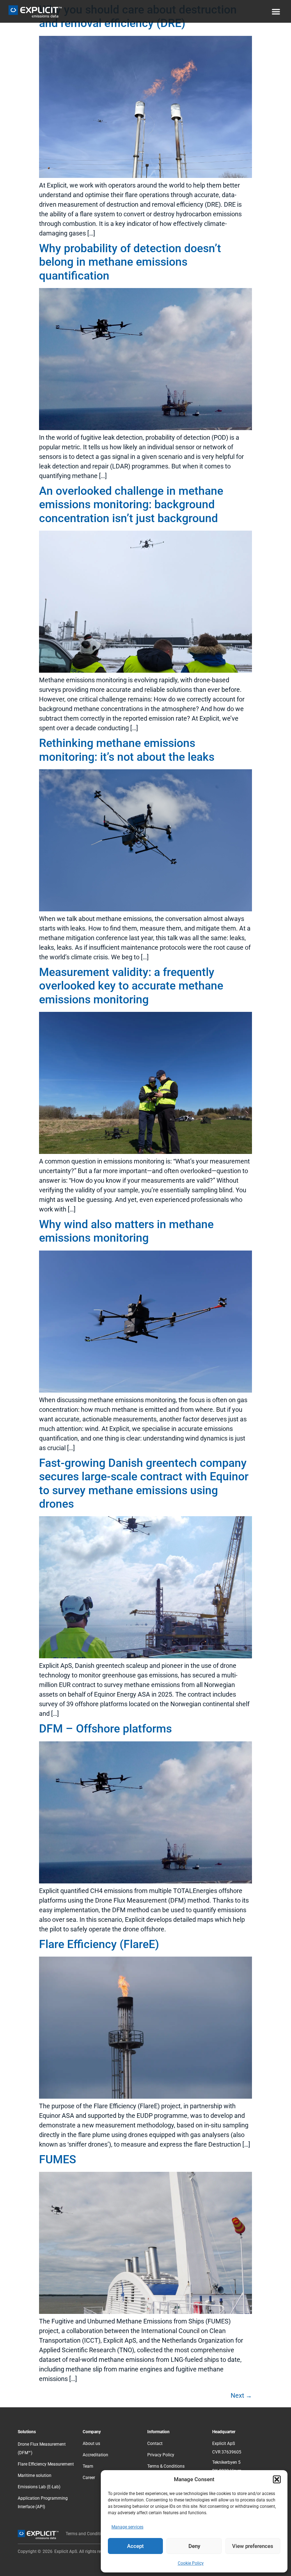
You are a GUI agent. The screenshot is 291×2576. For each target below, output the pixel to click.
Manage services (127, 2527)
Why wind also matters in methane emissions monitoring (126, 1231)
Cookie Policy (191, 2563)
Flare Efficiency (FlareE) (99, 1944)
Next (241, 2395)
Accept (135, 2546)
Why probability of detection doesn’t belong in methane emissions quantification (130, 262)
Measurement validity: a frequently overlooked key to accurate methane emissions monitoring (131, 986)
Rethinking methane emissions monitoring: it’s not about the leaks (127, 750)
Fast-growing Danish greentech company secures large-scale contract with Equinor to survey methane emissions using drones (144, 1483)
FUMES (57, 2159)
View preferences (253, 2546)
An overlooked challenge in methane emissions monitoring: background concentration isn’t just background (131, 505)
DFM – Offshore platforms (105, 1729)
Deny (194, 2546)
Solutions (27, 2432)
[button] (277, 2479)
